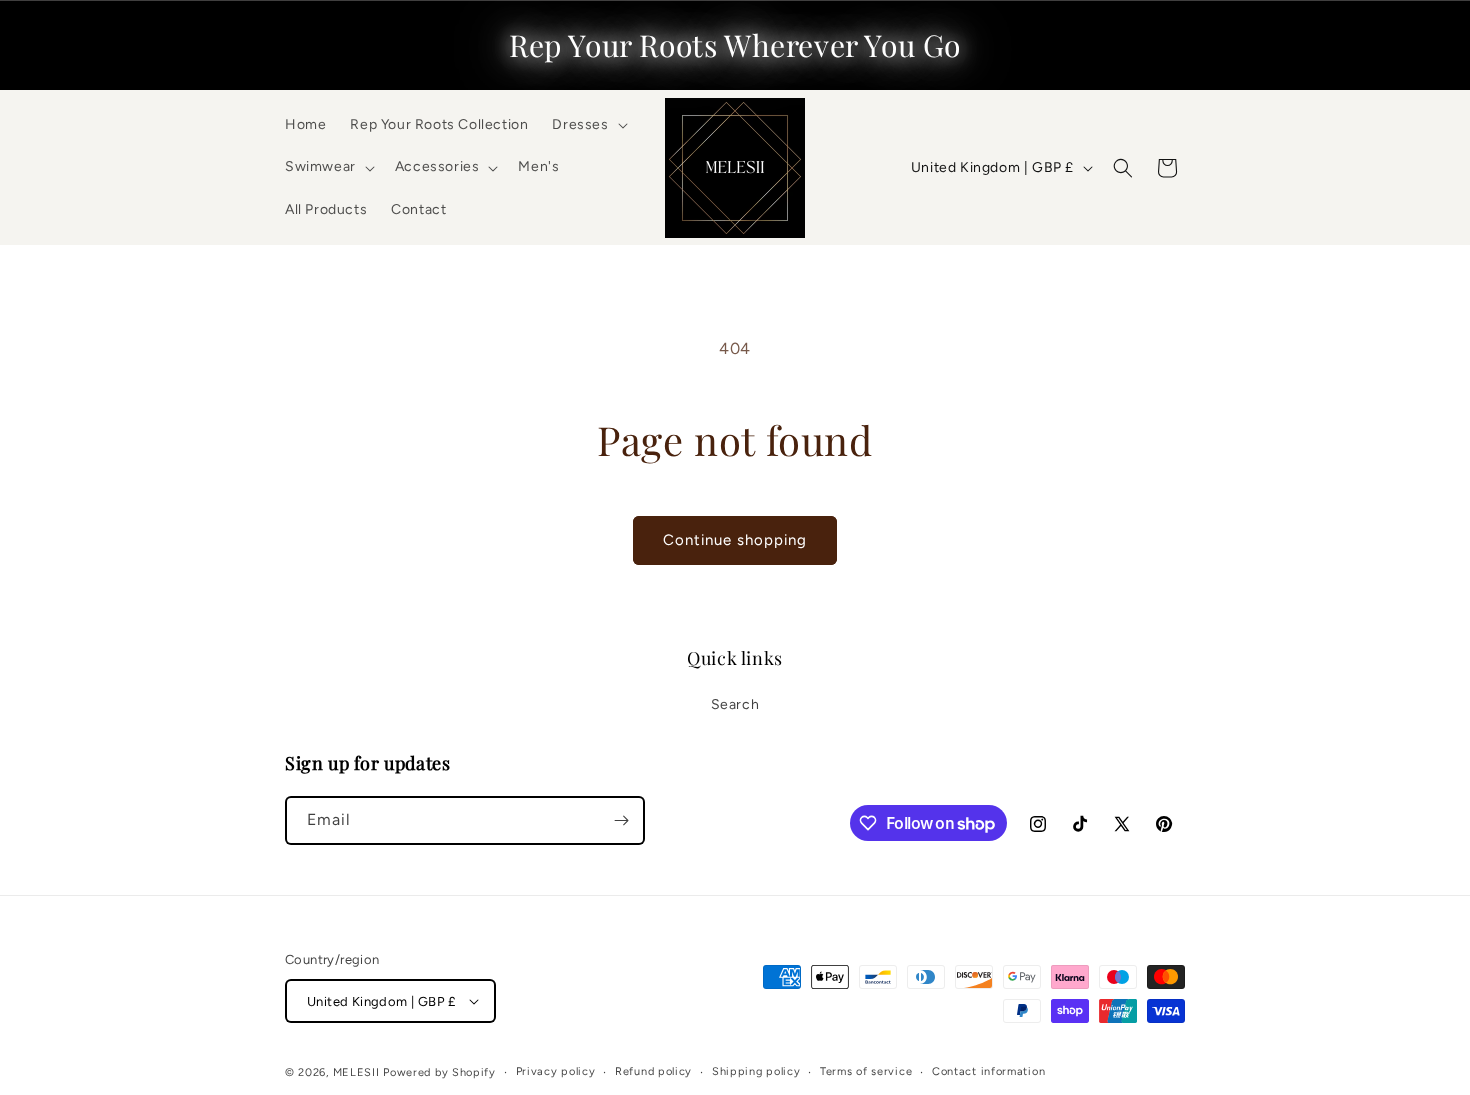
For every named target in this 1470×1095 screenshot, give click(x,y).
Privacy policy (556, 1071)
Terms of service (866, 1071)
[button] (587, 125)
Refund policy (653, 1071)
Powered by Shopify (439, 1072)
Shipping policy (756, 1071)
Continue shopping (735, 540)
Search (735, 704)
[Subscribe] (621, 820)
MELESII (356, 1072)
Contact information (988, 1071)
